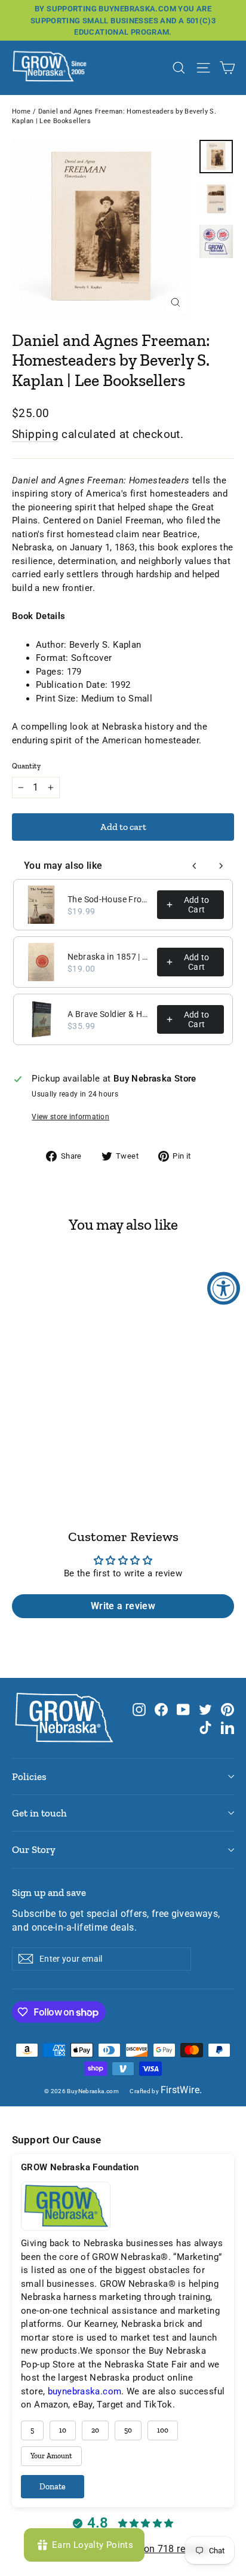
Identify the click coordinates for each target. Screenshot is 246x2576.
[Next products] (221, 866)
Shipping (35, 434)
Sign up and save (49, 1892)
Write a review (123, 1606)
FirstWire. (182, 2090)
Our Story (34, 1849)
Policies (29, 1776)
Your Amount (51, 2456)
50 (128, 2430)
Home (21, 111)
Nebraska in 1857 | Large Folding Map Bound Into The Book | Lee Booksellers (109, 957)
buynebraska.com (85, 2391)
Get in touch (39, 1813)
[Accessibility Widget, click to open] (224, 1288)
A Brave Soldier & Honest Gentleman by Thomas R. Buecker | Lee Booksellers (109, 1014)
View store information (70, 1117)
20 (95, 2430)
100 (163, 2430)
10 (63, 2430)
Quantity (26, 766)
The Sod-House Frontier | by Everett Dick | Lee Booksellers (109, 899)
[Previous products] (195, 866)
